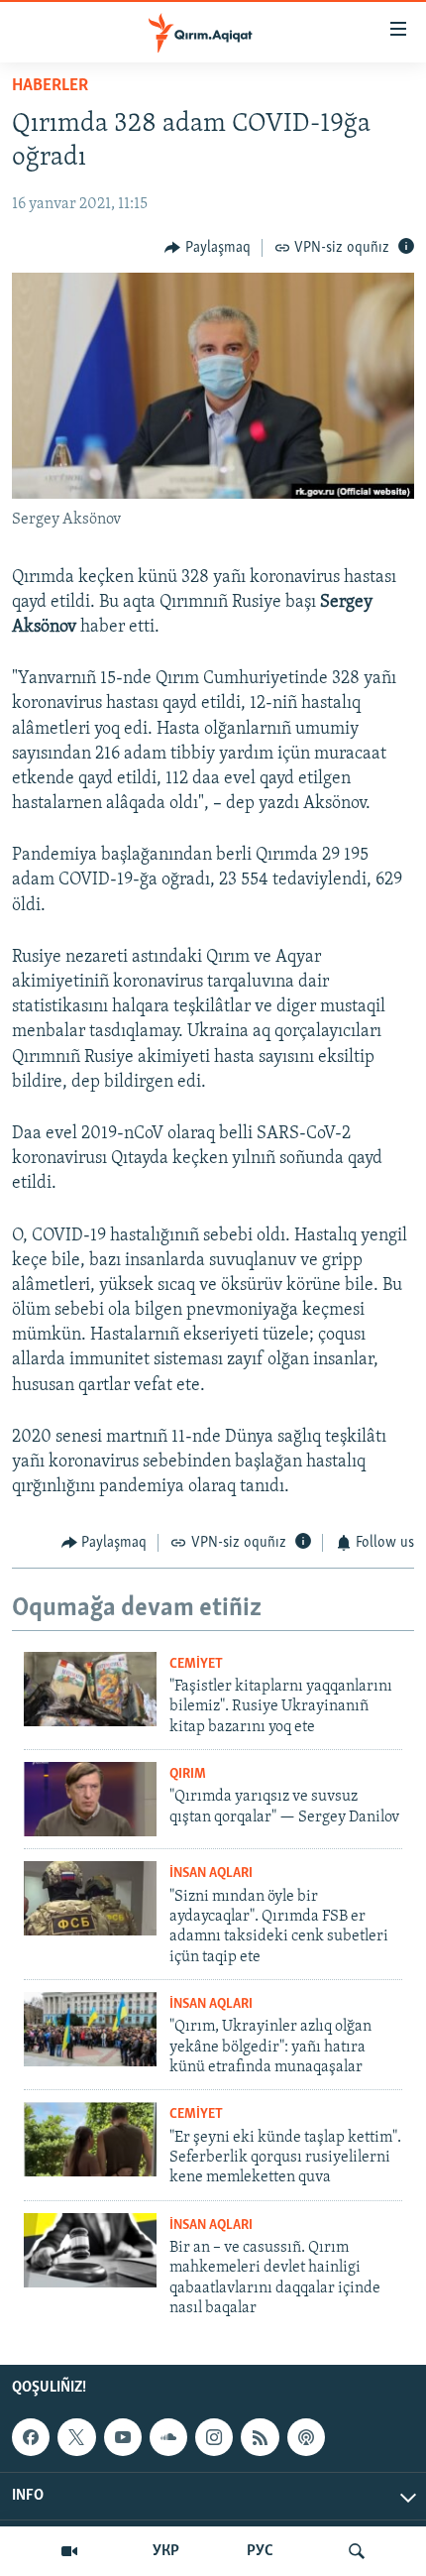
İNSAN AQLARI (211, 1873)
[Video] (69, 2551)
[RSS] (260, 2437)
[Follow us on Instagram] (214, 2437)
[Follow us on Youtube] (123, 2437)
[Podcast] (306, 2437)
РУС (260, 2551)
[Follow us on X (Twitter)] (76, 2437)
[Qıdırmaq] (357, 2551)
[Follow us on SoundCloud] (168, 2437)
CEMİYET (196, 1664)
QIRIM (188, 1774)
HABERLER (50, 86)
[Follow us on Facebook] (31, 2437)
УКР (166, 2551)
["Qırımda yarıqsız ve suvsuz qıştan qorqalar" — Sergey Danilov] (90, 1799)
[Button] (208, 248)
